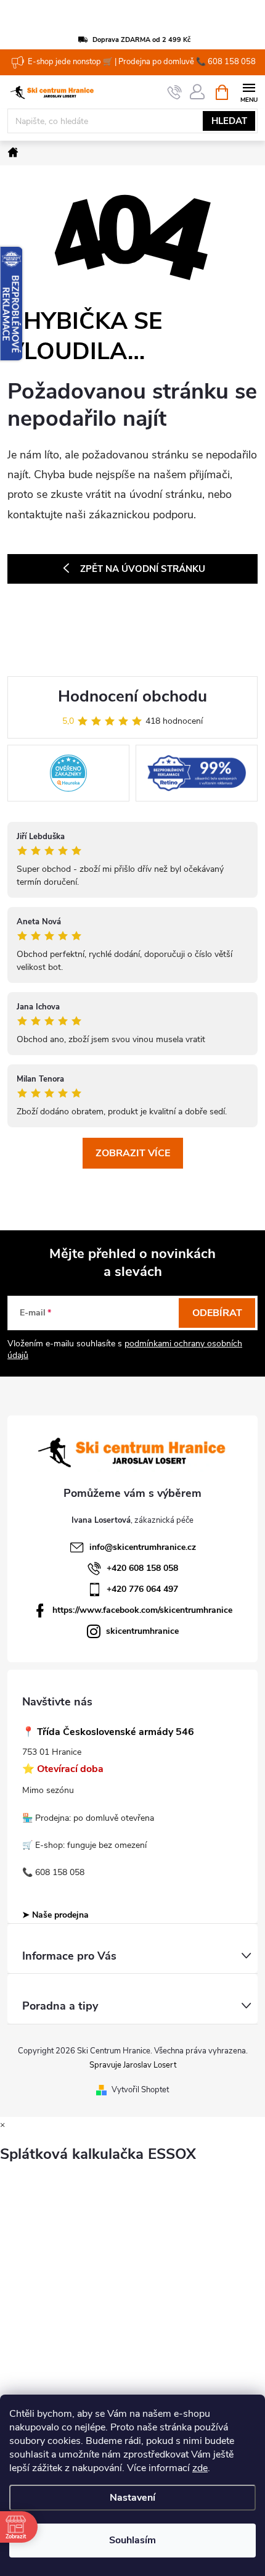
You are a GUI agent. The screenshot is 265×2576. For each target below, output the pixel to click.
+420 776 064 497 (142, 1589)
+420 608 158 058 (142, 1568)
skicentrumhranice (142, 1631)
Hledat (229, 121)
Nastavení (132, 2498)
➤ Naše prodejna (55, 1915)
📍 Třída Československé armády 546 (108, 1732)
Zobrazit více (133, 1153)
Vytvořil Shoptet (140, 2090)
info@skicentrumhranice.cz (143, 1547)
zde (200, 2468)
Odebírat (217, 1313)
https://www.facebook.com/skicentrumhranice (142, 1610)
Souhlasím (132, 2540)
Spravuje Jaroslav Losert (133, 2065)
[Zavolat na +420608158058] (175, 93)
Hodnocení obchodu (132, 696)
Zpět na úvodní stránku (143, 569)
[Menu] (249, 92)
